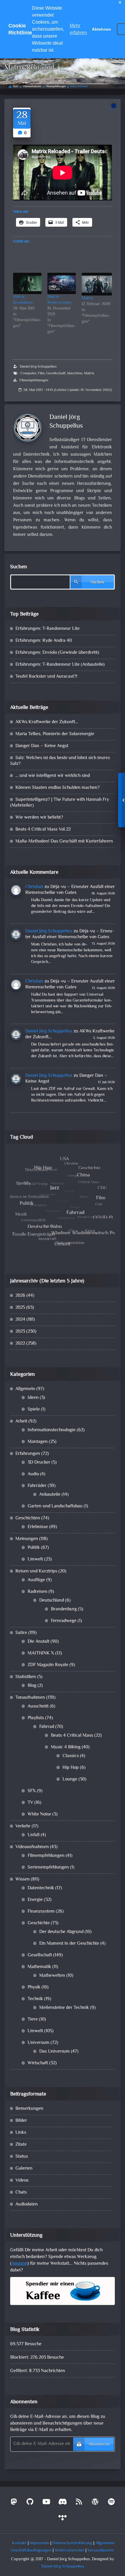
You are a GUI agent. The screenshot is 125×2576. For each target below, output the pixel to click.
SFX (32, 1791)
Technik (35, 1999)
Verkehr (23, 1826)
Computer (28, 373)
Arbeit (21, 1421)
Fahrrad (47, 1727)
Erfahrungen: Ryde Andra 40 (44, 641)
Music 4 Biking (66, 1747)
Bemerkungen (29, 2109)
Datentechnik (41, 1888)
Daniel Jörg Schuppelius (38, 367)
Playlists (36, 1718)
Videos (22, 2181)
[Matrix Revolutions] (27, 283)
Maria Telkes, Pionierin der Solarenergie (55, 734)
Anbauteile (50, 1495)
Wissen (23, 1879)
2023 (20, 1332)
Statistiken (26, 1677)
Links (21, 2133)
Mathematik (39, 1967)
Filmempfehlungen (56, 87)
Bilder (21, 2121)
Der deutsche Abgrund (61, 1932)
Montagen (38, 1442)
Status (22, 2157)
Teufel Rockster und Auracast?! (46, 677)
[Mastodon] (14, 2503)
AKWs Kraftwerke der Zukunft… (47, 722)
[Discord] (63, 2503)
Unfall (34, 1835)
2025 (20, 1308)
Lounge (70, 1779)
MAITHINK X (41, 1653)
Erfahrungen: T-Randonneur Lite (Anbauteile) (60, 665)
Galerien (24, 2169)
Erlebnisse (38, 1527)
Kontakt (19, 2543)
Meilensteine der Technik (64, 2008)
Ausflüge (36, 1580)
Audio (33, 1474)
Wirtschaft (38, 2063)
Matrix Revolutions (23, 300)
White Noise (39, 1814)
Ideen (33, 1398)
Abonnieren (99, 2445)
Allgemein (25, 1389)
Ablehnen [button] (101, 29)
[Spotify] (111, 2503)
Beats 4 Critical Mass (72, 1736)
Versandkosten (101, 2550)
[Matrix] (97, 284)
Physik (34, 1987)
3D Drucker (39, 1463)
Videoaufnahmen (32, 87)
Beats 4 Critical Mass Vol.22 (43, 830)
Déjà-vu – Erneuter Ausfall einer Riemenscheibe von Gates (70, 890)
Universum (39, 2043)
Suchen (19, 567)
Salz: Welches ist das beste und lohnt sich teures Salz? (60, 761)
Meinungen (27, 1539)
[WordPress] (95, 2503)
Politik (34, 1548)
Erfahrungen (28, 1454)
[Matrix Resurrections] (62, 283)
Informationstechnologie (52, 1430)
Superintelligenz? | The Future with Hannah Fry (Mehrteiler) (60, 803)
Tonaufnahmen (30, 1698)
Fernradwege (64, 1621)
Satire (21, 1633)
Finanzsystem (41, 1912)
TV (30, 1803)
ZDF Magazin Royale (48, 1665)
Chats (21, 2193)
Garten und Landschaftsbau (55, 1506)
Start (16, 87)
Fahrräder (37, 1486)
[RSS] (79, 2503)
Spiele (34, 1410)
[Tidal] (63, 2519)
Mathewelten (52, 1976)
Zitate (21, 2145)
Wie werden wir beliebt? (39, 818)
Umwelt (35, 1559)
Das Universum (55, 2052)
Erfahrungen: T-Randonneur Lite (48, 629)
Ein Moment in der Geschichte (69, 1944)
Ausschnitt (38, 1706)
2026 (20, 1296)
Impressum (39, 2543)
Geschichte (39, 1923)
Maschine (75, 373)
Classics (71, 1756)
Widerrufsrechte (69, 2550)
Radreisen (37, 1592)
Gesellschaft (56, 373)
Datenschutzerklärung (72, 2543)
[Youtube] (46, 2503)
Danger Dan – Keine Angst (42, 746)
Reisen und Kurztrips (36, 1571)
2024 (20, 1320)
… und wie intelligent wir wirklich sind (53, 776)
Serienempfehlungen (48, 1868)
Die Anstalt (39, 1642)
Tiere (33, 2020)
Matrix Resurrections (59, 300)
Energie (35, 1900)
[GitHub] (30, 2503)
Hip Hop (71, 1768)
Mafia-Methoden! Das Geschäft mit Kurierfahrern (64, 842)
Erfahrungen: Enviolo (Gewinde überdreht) (57, 653)
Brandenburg (64, 1609)
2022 (20, 1344)
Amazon (19, 2264)
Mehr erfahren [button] (78, 29)
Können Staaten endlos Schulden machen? (58, 788)
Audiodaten (27, 2204)
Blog (32, 1686)
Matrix (87, 298)
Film (41, 373)
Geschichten (28, 1518)
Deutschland (52, 1601)
